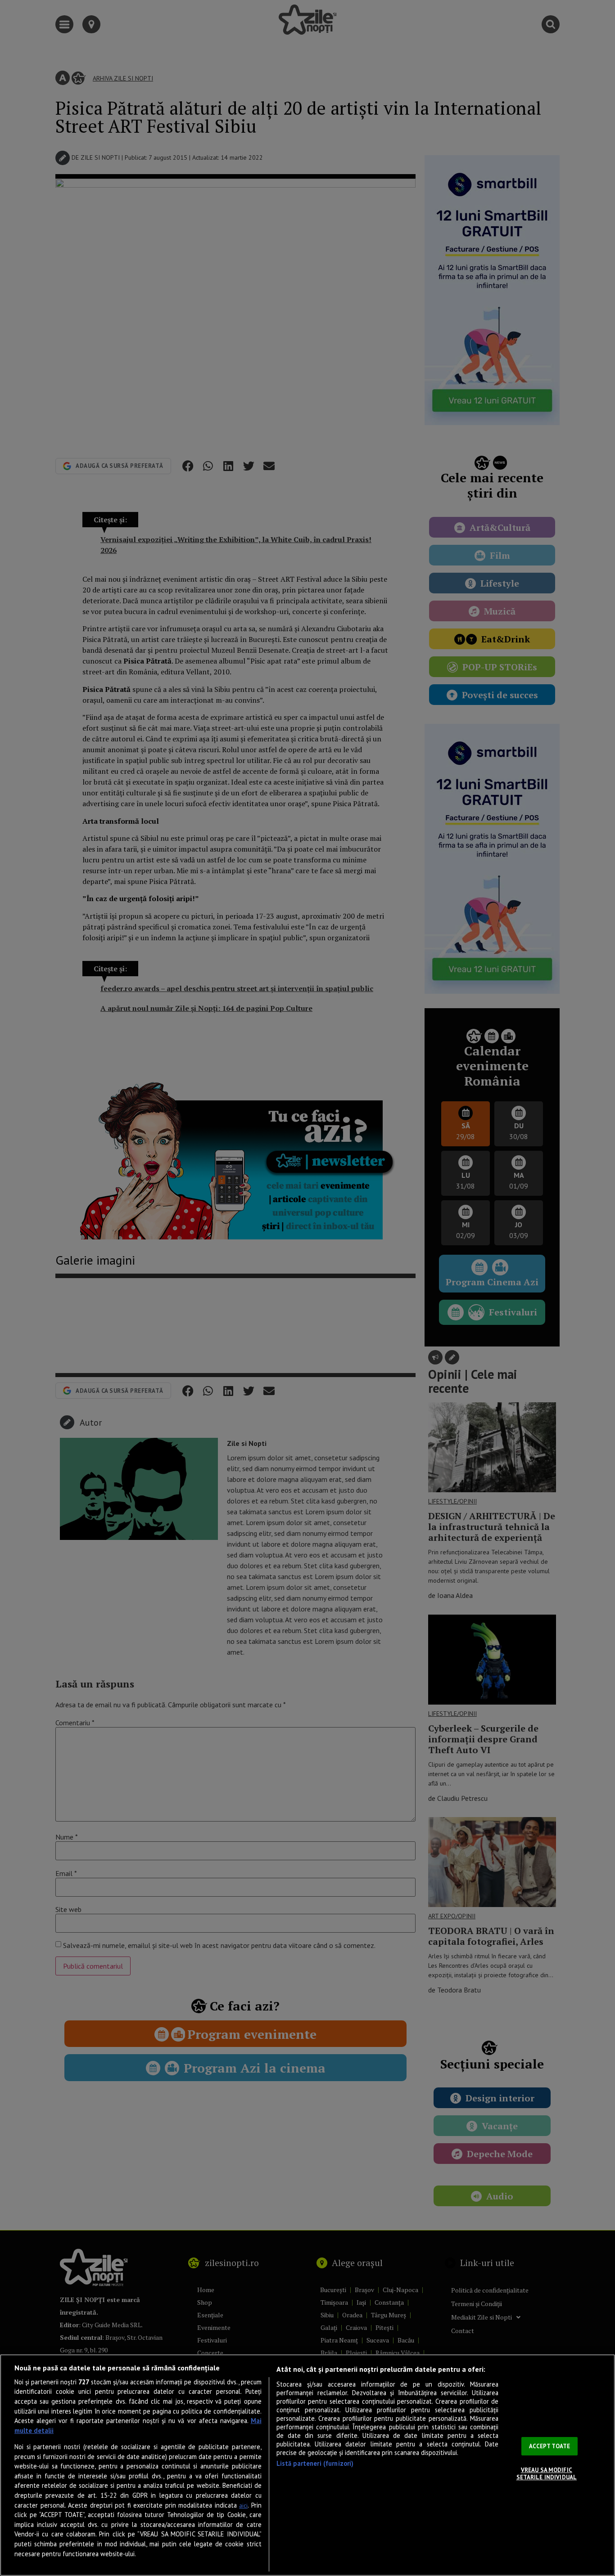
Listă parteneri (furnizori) (315, 2463)
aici (243, 2506)
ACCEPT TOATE (550, 2446)
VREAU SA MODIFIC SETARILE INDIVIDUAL (547, 2474)
